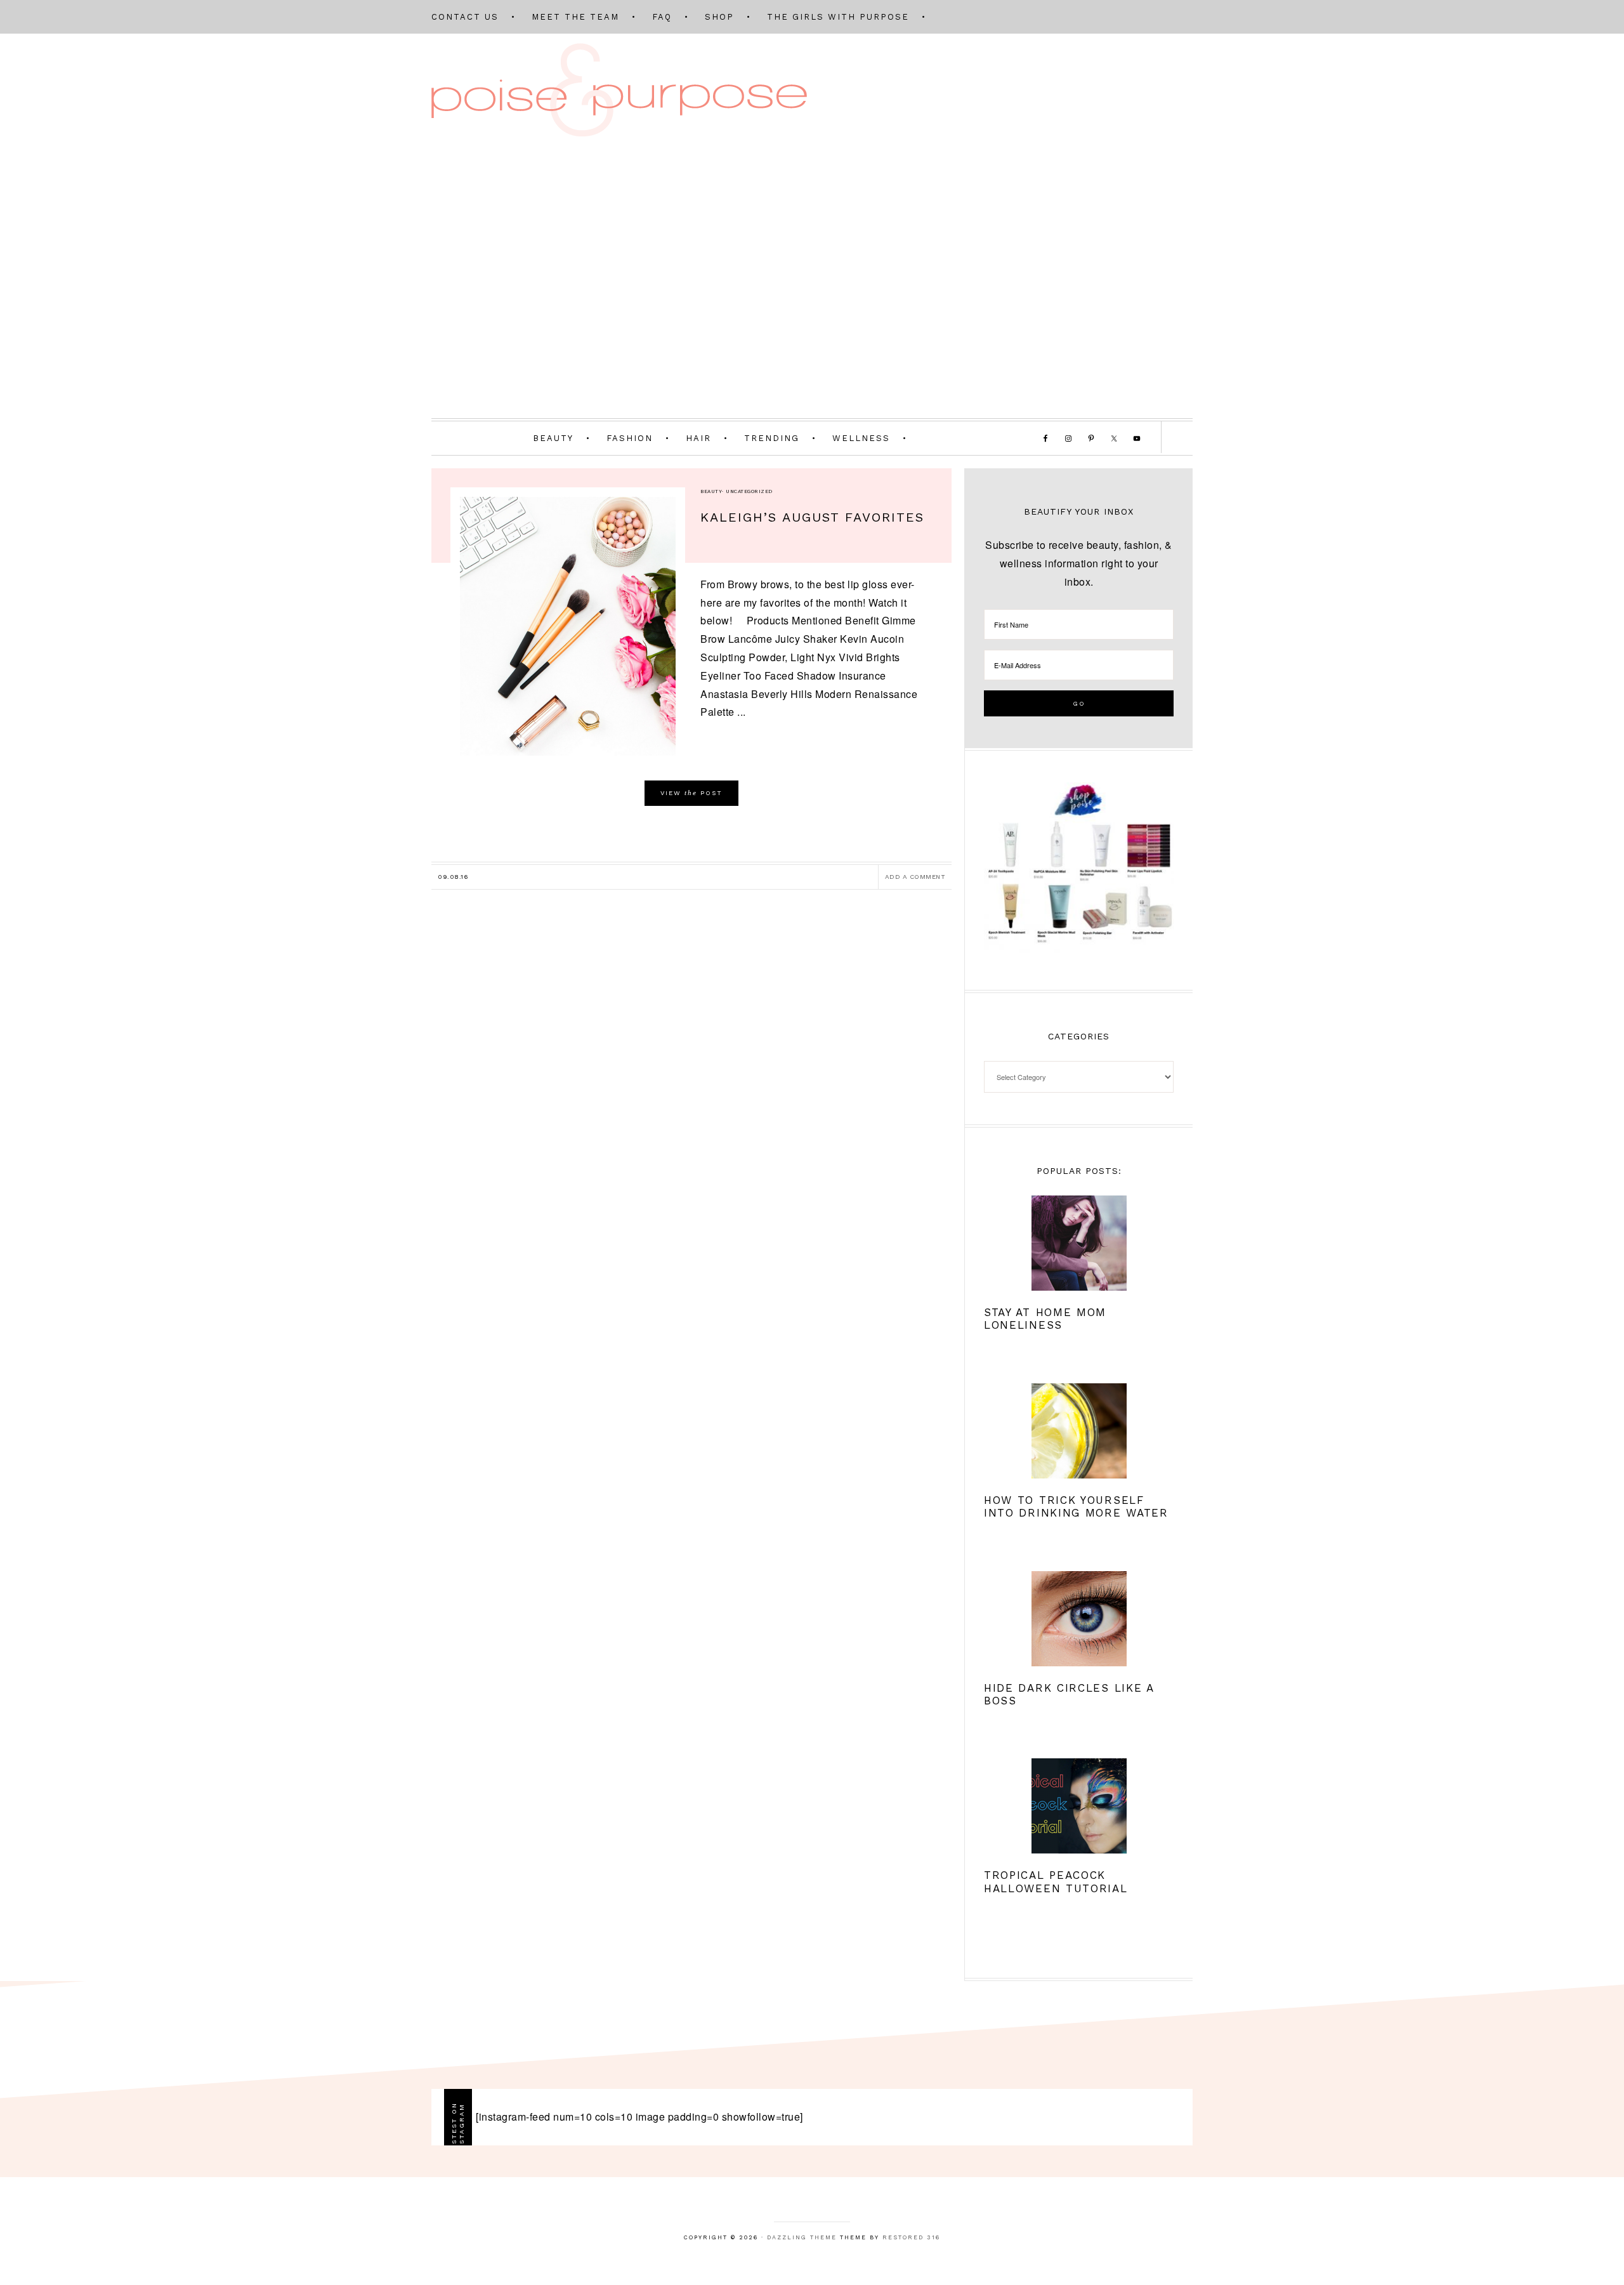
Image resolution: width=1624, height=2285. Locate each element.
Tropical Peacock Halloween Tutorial (1056, 1881)
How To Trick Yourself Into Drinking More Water (1076, 1506)
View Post (691, 793)
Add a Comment (915, 877)
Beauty (711, 491)
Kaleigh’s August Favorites (812, 517)
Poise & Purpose (619, 90)
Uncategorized (749, 491)
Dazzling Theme (802, 2237)
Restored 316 (911, 2237)
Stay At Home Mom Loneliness (1045, 1319)
